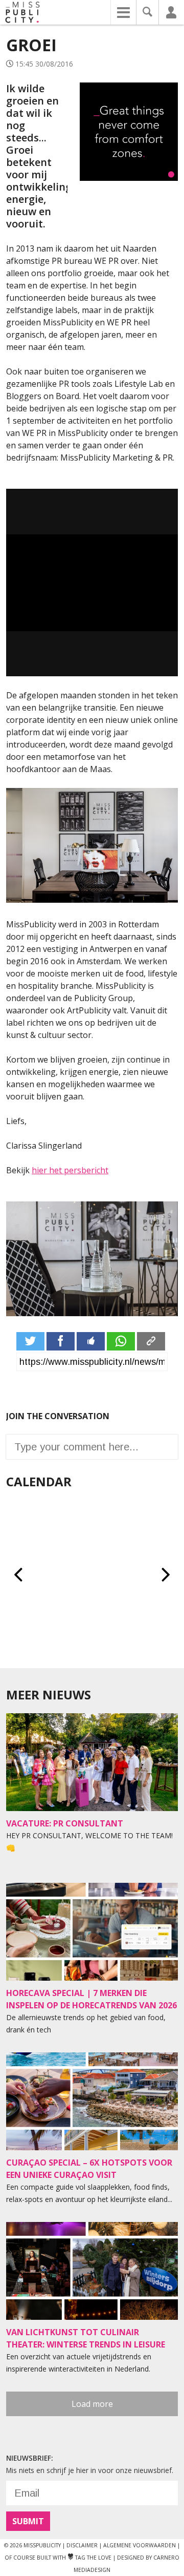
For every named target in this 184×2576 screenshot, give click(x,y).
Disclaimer (82, 2545)
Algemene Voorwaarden (140, 2545)
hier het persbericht (70, 1170)
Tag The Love (89, 2558)
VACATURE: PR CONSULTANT (65, 1823)
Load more (92, 2404)
